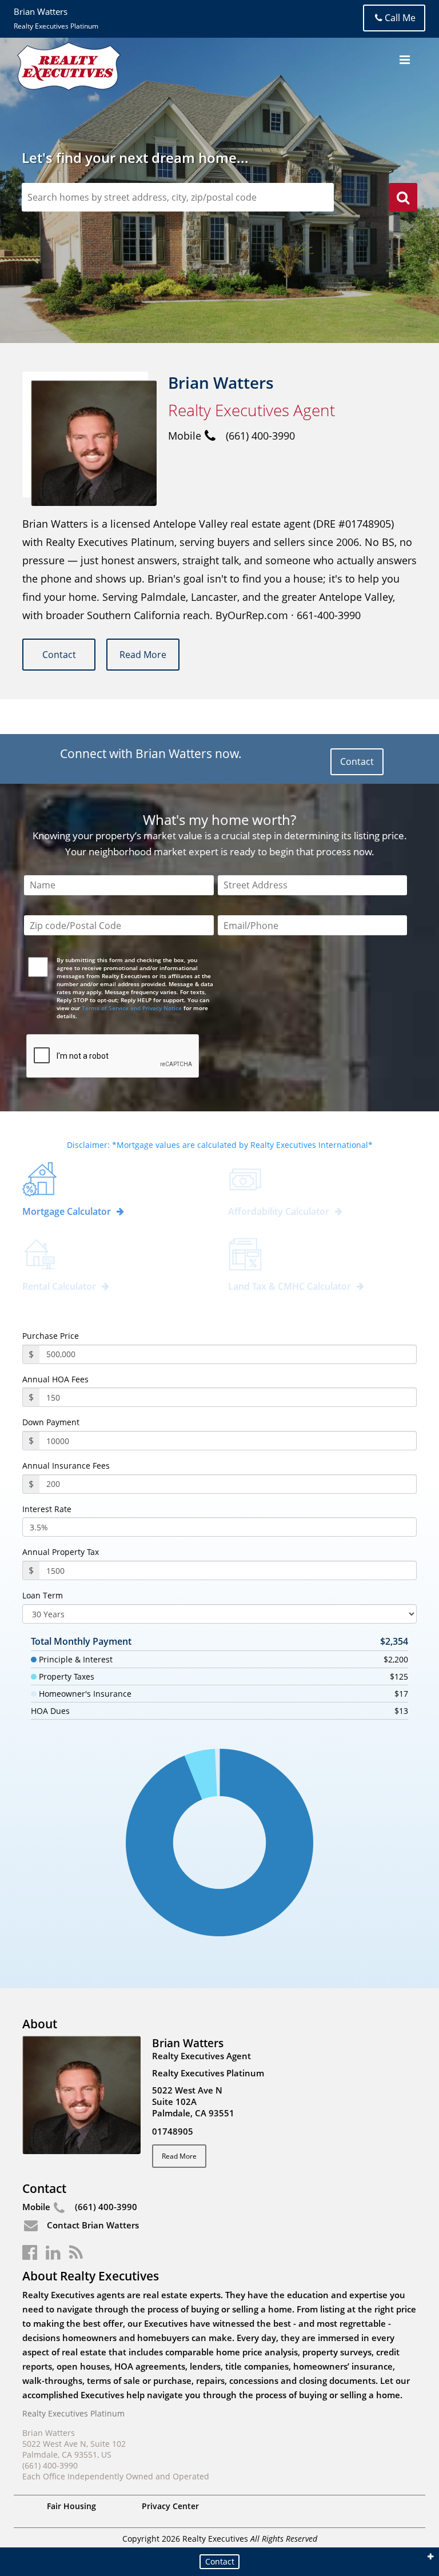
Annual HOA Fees (55, 1379)
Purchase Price (51, 1336)
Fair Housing (71, 2506)
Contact (59, 655)
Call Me (400, 18)
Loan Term (43, 1596)
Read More (143, 655)
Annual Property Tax (61, 1552)
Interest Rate (47, 1509)
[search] (403, 199)
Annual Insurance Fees (66, 1466)
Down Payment (51, 1422)
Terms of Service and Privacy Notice (132, 1008)
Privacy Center (170, 2506)
